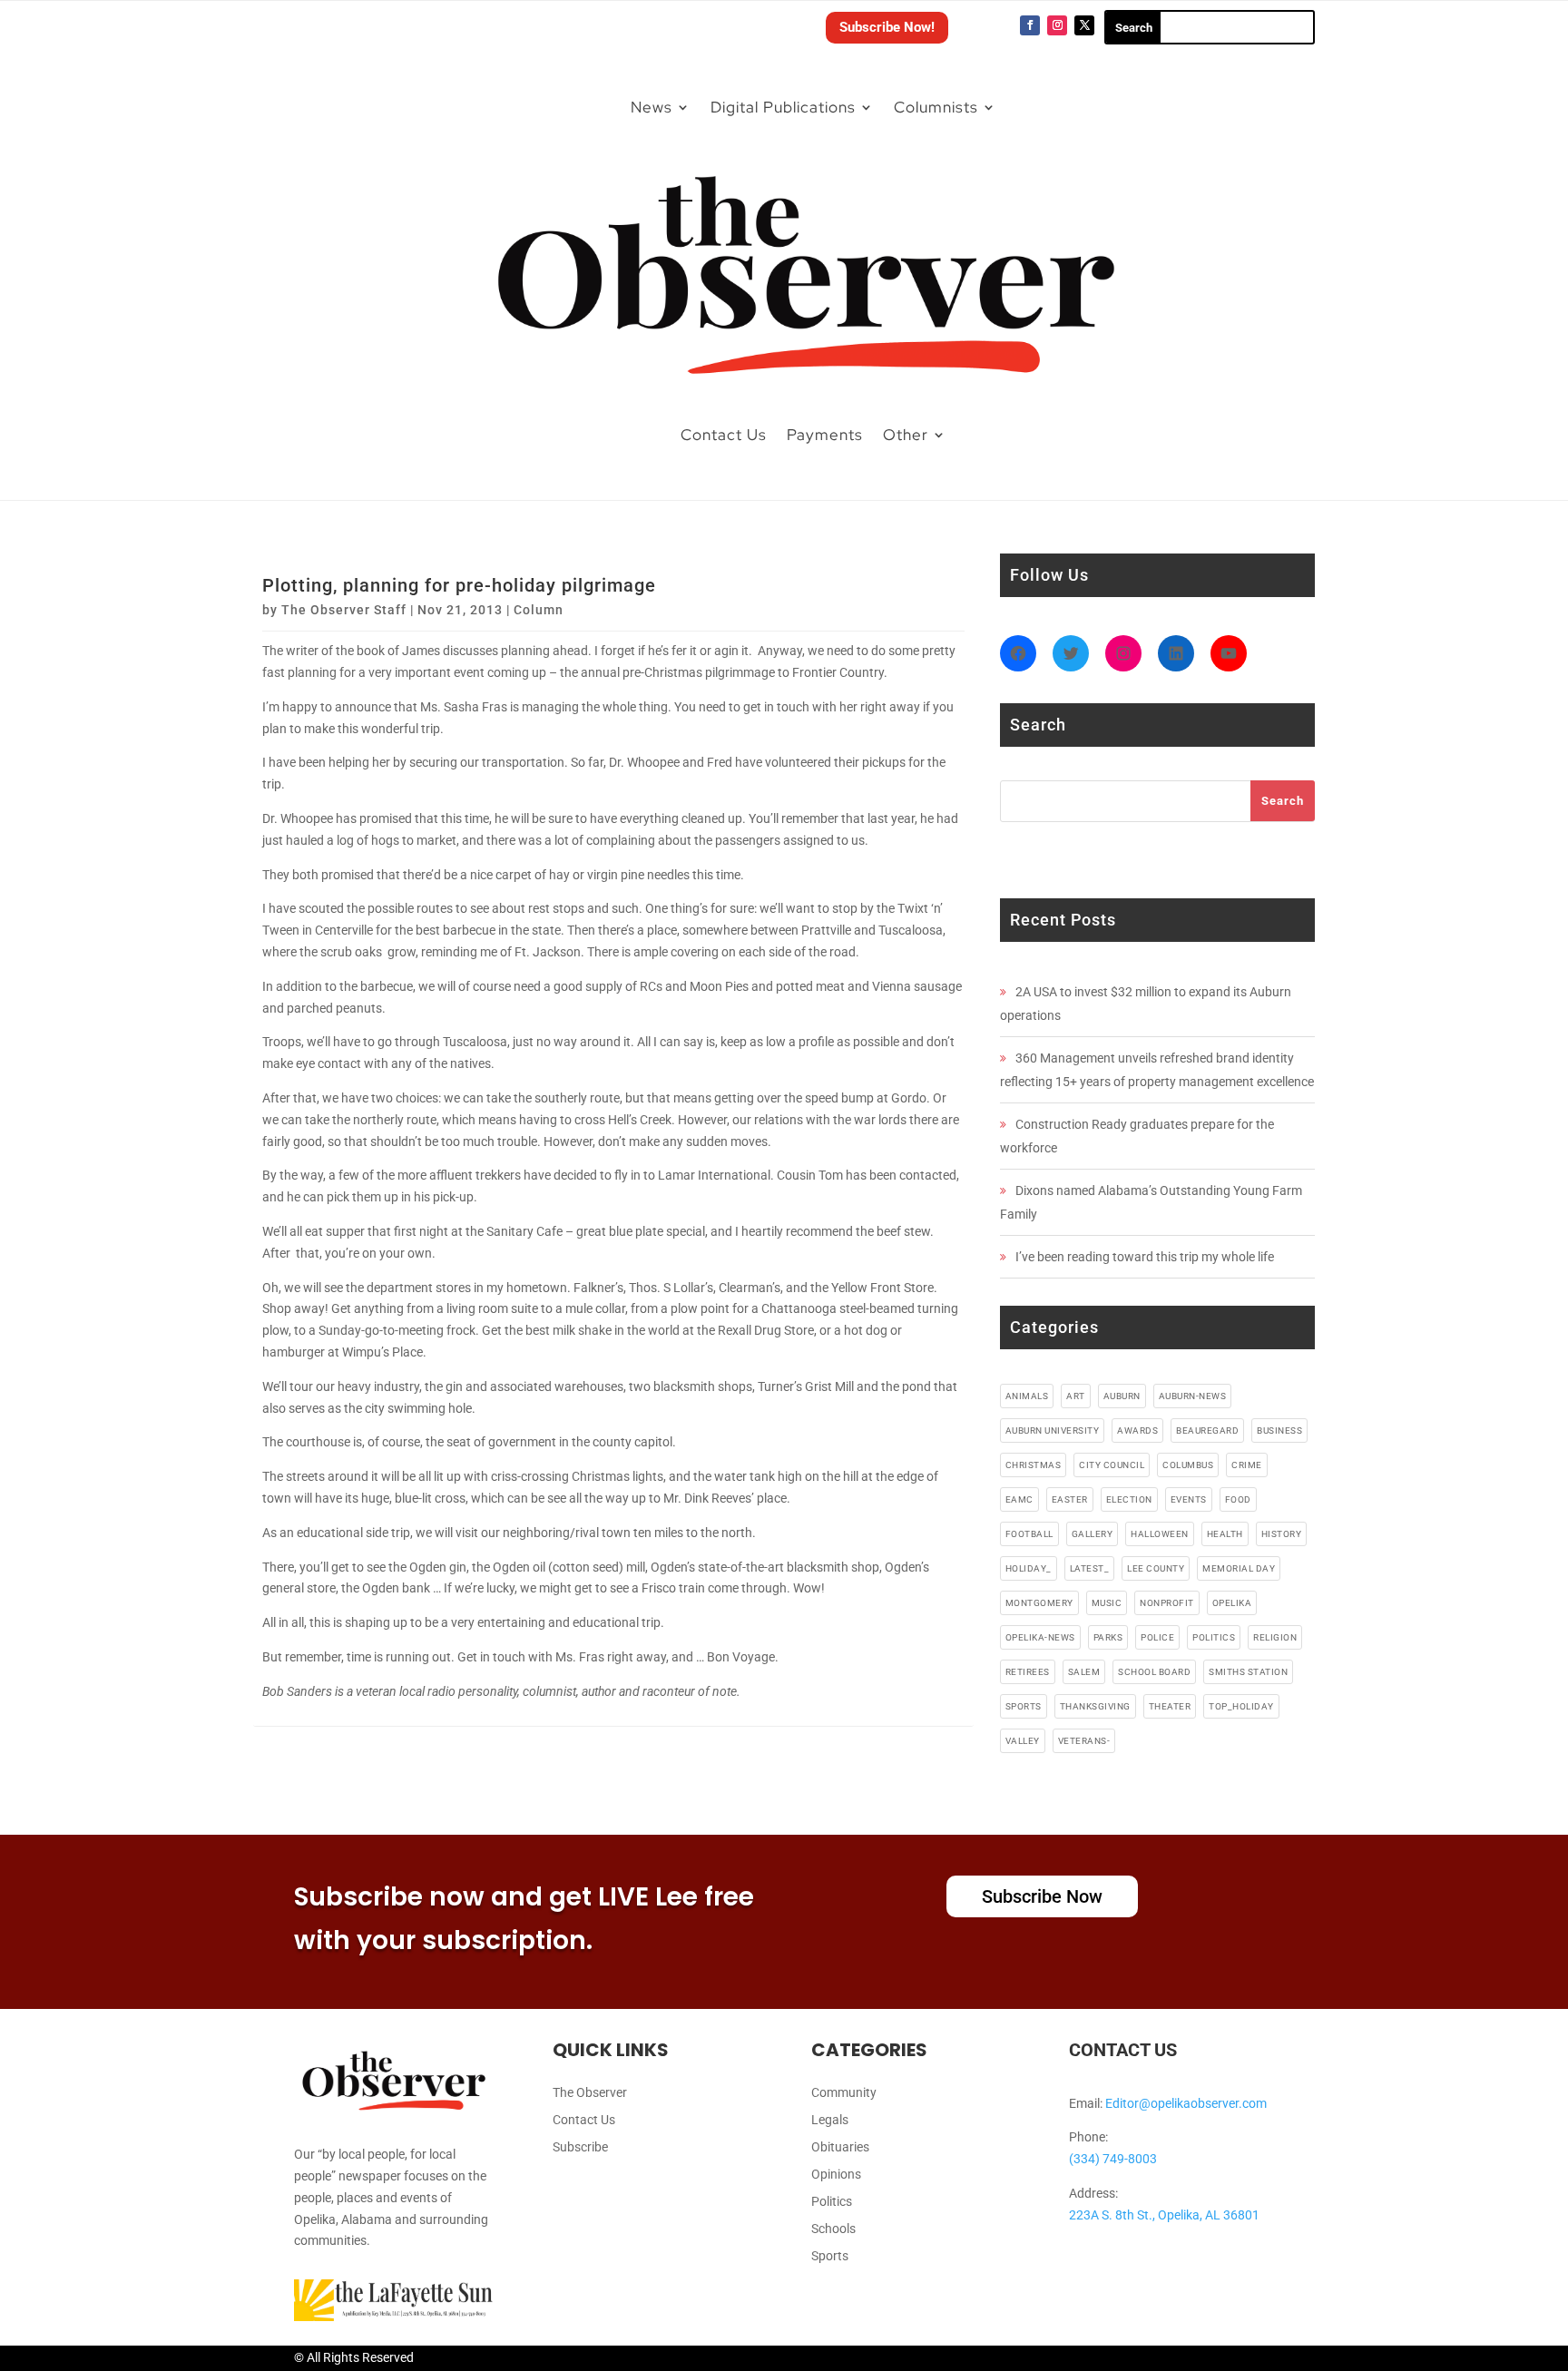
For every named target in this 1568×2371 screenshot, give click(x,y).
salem (1084, 1672)
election (1129, 1499)
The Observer (590, 2093)
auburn (1122, 1396)
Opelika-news (1040, 1637)
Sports (830, 2256)
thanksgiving (1095, 1706)
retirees (1028, 1672)
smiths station (1248, 1672)
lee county (1156, 1568)
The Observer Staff (344, 610)
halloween (1160, 1534)
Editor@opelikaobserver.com (1186, 2103)
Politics (832, 2202)
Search (1283, 801)
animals (1027, 1396)
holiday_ (1029, 1568)
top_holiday (1241, 1706)
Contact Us (724, 435)
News (652, 107)
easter (1070, 1499)
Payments (825, 435)
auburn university (1053, 1430)
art (1076, 1396)
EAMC (1019, 1499)
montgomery (1039, 1603)
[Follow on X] (1084, 25)
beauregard (1207, 1430)
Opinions (836, 2175)
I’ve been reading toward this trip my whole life (1145, 1257)
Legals (830, 2120)
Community (844, 2093)
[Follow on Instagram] (1057, 25)
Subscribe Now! (887, 27)
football (1029, 1534)
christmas (1034, 1465)
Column (539, 610)
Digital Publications (783, 107)
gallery (1093, 1534)
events (1189, 1499)
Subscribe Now (1042, 1896)
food (1238, 1499)
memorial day (1239, 1568)
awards (1137, 1430)
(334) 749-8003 (1113, 2159)
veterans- (1084, 1741)
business (1279, 1430)
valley (1023, 1741)
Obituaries (840, 2147)
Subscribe (580, 2147)
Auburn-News (1193, 1396)
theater (1170, 1706)
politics (1214, 1637)
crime (1247, 1465)
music (1107, 1603)
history (1282, 1534)
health (1225, 1534)
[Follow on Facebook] (1030, 25)
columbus (1188, 1465)
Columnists (936, 107)
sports (1024, 1706)
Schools (833, 2229)
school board (1154, 1672)
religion (1275, 1637)
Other (906, 435)
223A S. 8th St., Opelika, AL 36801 (1164, 2215)
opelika (1232, 1603)
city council (1112, 1465)
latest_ (1090, 1568)
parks (1108, 1637)
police (1157, 1637)
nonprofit (1167, 1603)
